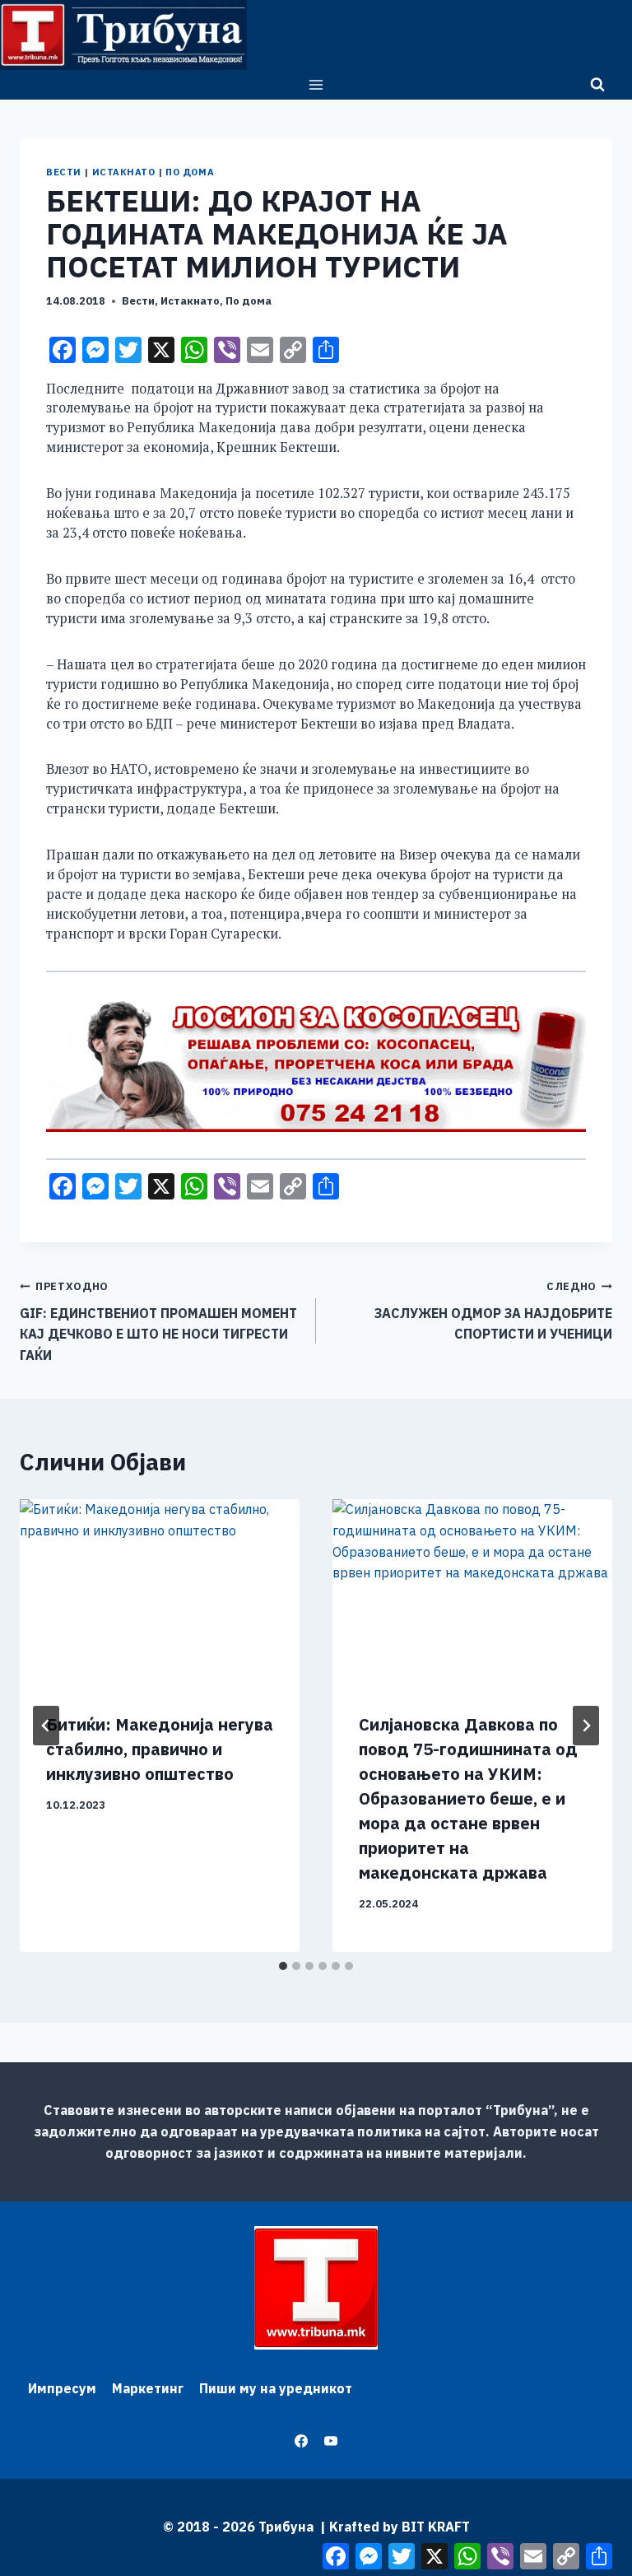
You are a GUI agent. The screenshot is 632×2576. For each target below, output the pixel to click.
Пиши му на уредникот (276, 2388)
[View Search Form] (597, 85)
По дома (190, 172)
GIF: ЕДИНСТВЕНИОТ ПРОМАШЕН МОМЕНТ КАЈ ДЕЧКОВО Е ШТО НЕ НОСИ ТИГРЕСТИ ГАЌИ (158, 1321)
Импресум (62, 2388)
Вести (64, 172)
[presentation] (160, 1593)
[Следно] (586, 1726)
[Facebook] (301, 2441)
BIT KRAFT (436, 2527)
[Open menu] (316, 84)
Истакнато (124, 172)
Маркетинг (148, 2388)
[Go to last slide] (46, 1726)
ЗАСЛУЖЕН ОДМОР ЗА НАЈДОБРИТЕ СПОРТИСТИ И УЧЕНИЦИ (493, 1311)
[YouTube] (331, 2441)
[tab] (283, 1966)
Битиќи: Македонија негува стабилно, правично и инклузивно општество (160, 1749)
